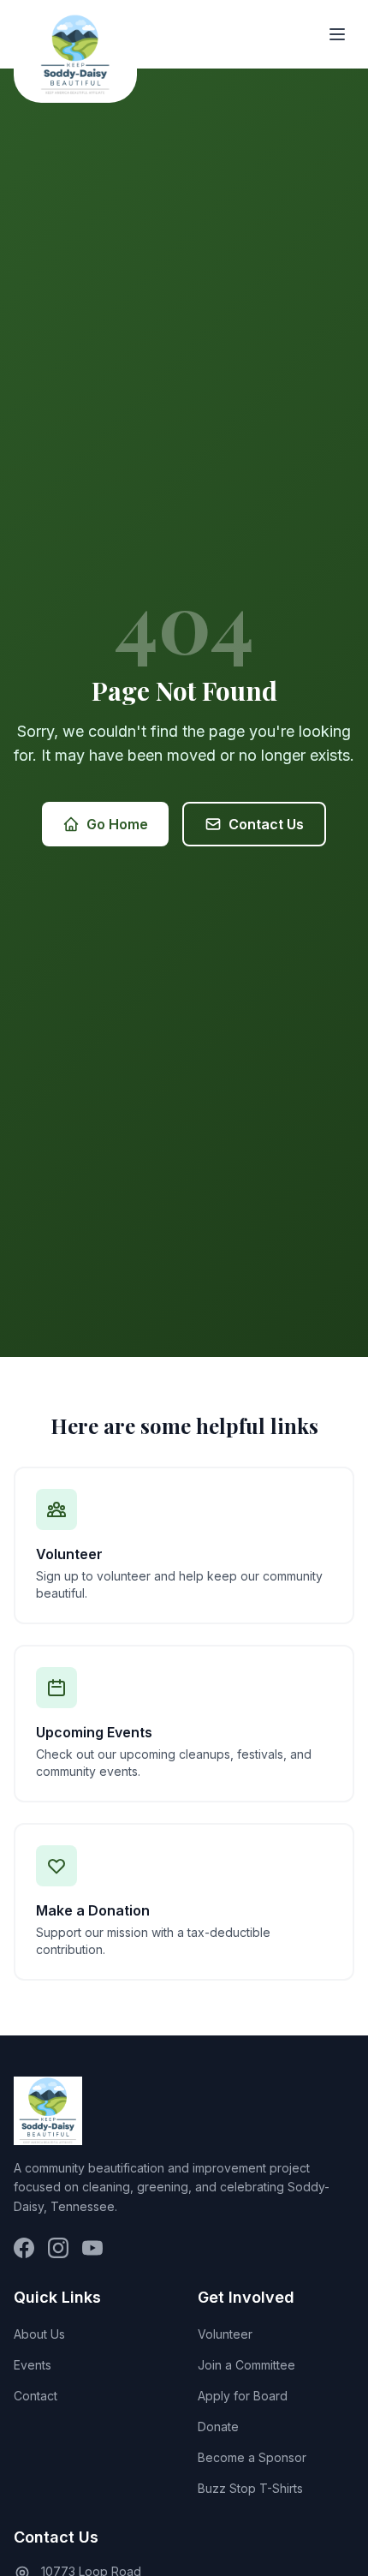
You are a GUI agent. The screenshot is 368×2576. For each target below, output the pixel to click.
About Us (39, 2334)
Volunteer (225, 2334)
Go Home (117, 824)
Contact (36, 2396)
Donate (218, 2427)
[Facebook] (24, 2248)
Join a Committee (246, 2365)
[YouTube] (92, 2248)
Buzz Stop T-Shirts (250, 2488)
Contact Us (266, 824)
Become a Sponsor (252, 2457)
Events (33, 2365)
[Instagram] (58, 2248)
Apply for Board (243, 2396)
